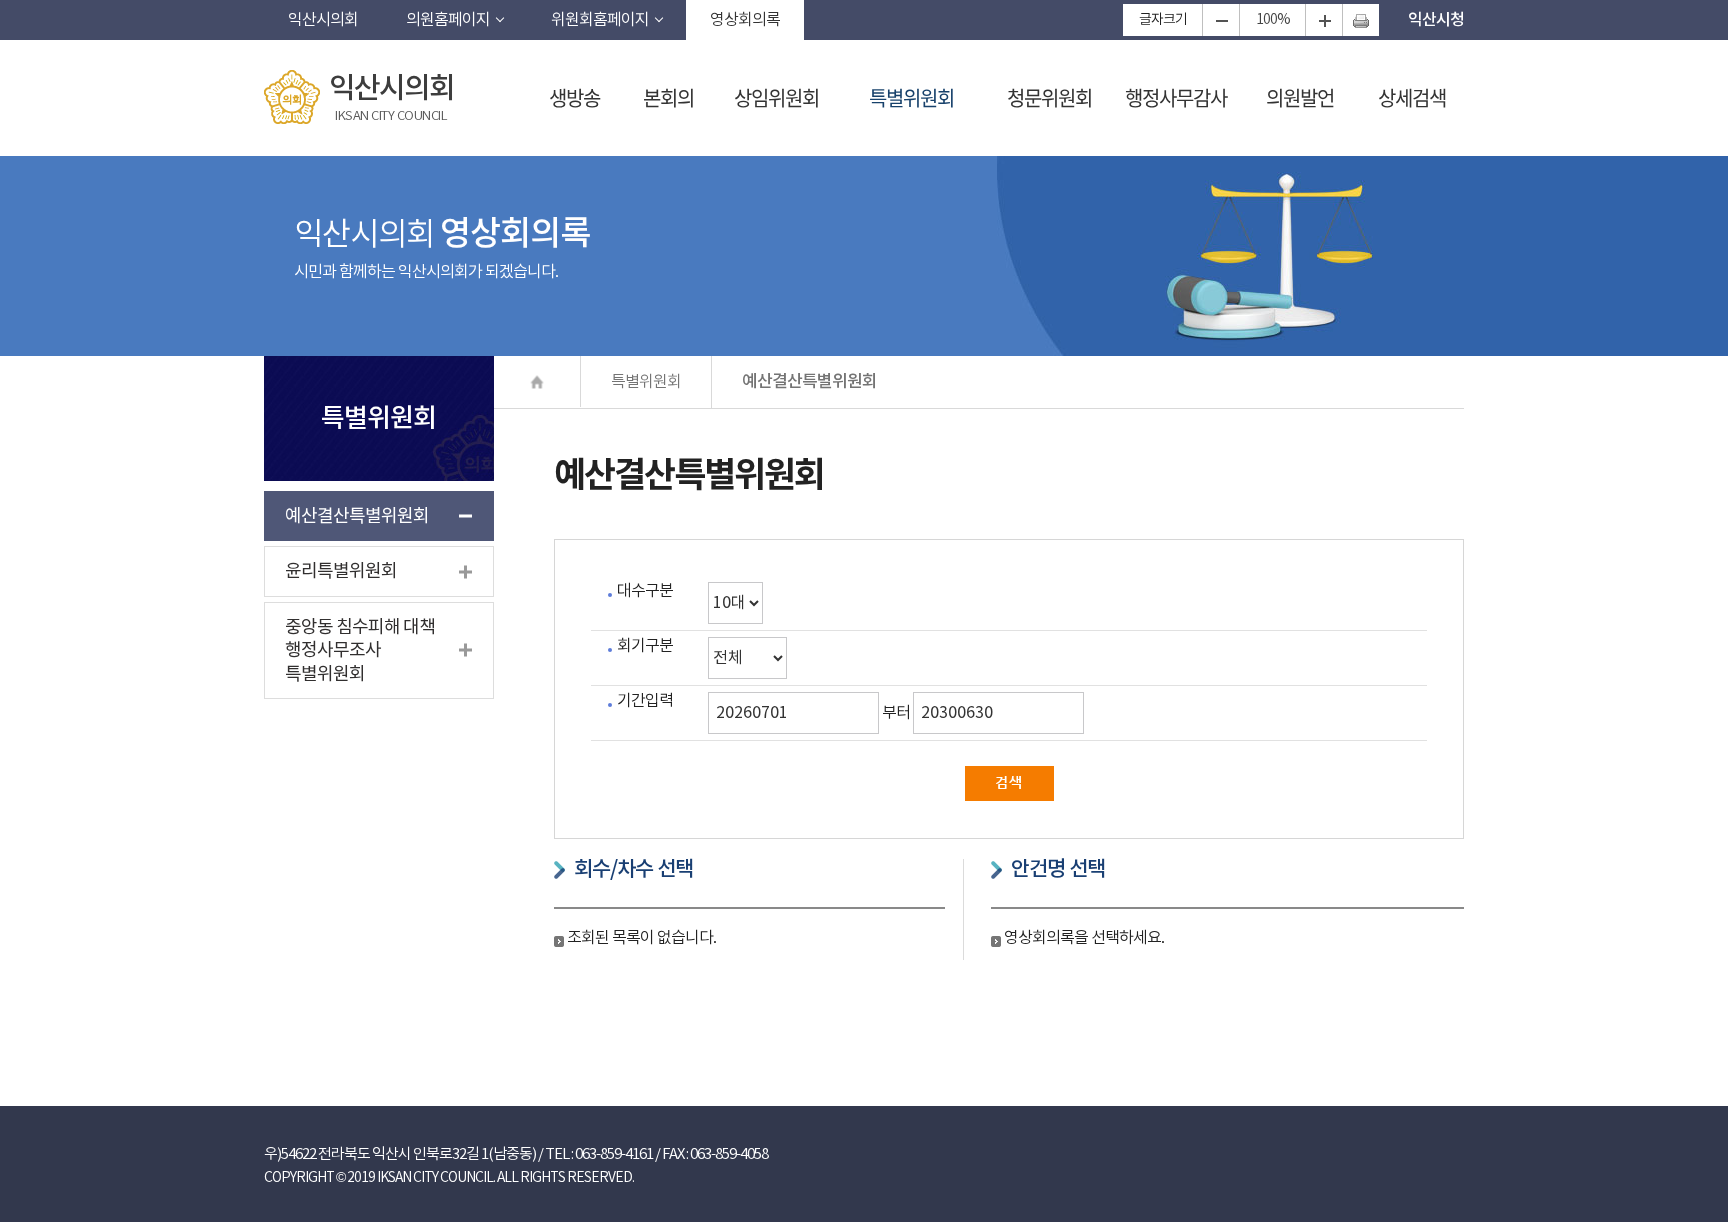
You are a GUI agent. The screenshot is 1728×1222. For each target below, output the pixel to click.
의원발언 (1300, 97)
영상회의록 (745, 20)
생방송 (574, 97)
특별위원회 (911, 97)
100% (1273, 20)
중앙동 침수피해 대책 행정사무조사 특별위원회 (360, 651)
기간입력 (645, 701)
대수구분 (645, 591)
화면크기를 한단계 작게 (1220, 20)
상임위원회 (776, 97)
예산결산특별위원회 (357, 516)
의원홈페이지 (448, 20)
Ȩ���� (537, 381)
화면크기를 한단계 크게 (1323, 20)
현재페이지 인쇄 (1360, 20)
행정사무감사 (1176, 97)
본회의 (668, 97)
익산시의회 (323, 20)
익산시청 (1436, 20)
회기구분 (645, 646)
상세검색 (1412, 97)
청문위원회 (1049, 97)
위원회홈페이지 (600, 20)
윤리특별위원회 (341, 571)
